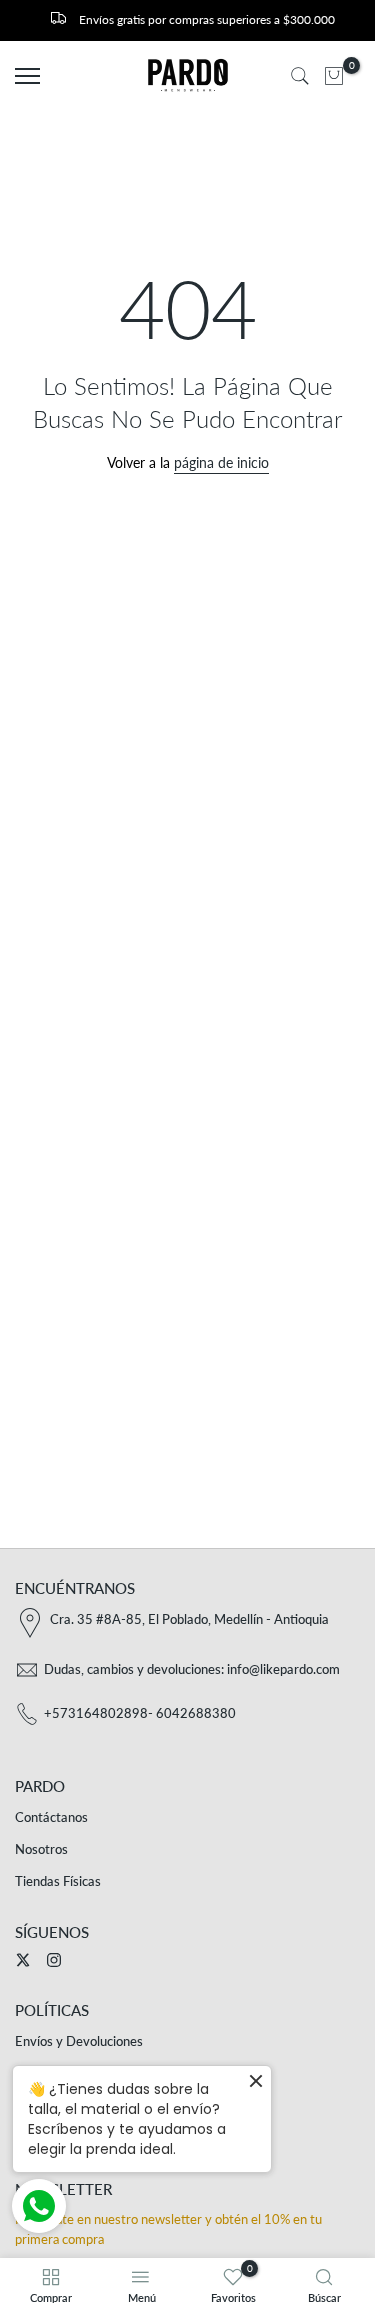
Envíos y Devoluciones (79, 2041)
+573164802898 (96, 1713)
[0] (334, 76)
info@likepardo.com (283, 1669)
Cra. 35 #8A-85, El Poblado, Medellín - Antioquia (189, 1619)
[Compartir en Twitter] (23, 1960)
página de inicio (221, 462)
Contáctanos (51, 1817)
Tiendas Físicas (58, 1881)
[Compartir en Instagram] (54, 1960)
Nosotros (41, 1849)
